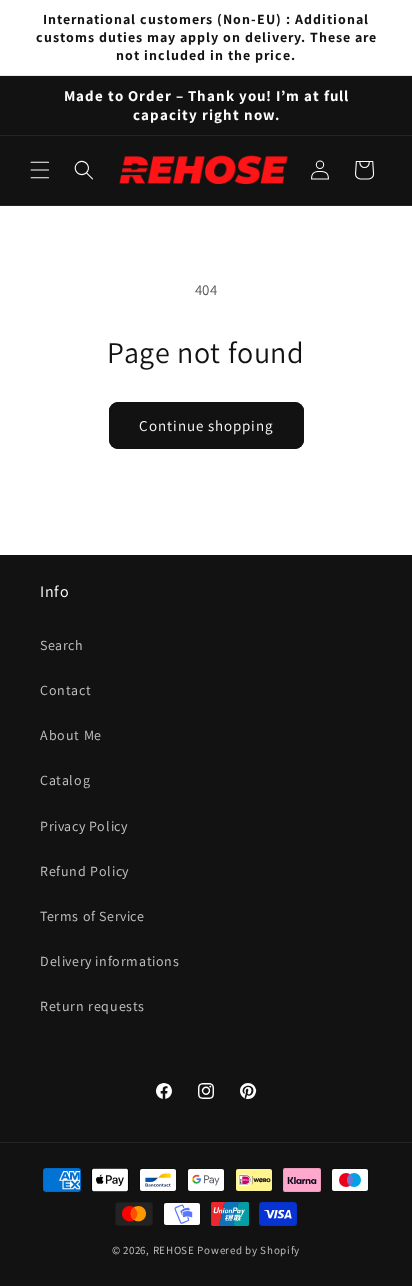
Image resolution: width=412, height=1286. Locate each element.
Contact (65, 690)
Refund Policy (84, 871)
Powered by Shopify (248, 1250)
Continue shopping (206, 425)
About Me (71, 735)
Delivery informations (110, 961)
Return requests (92, 1006)
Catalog (65, 780)
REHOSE (174, 1250)
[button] (40, 170)
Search (62, 645)
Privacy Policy (83, 826)
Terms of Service (92, 916)
